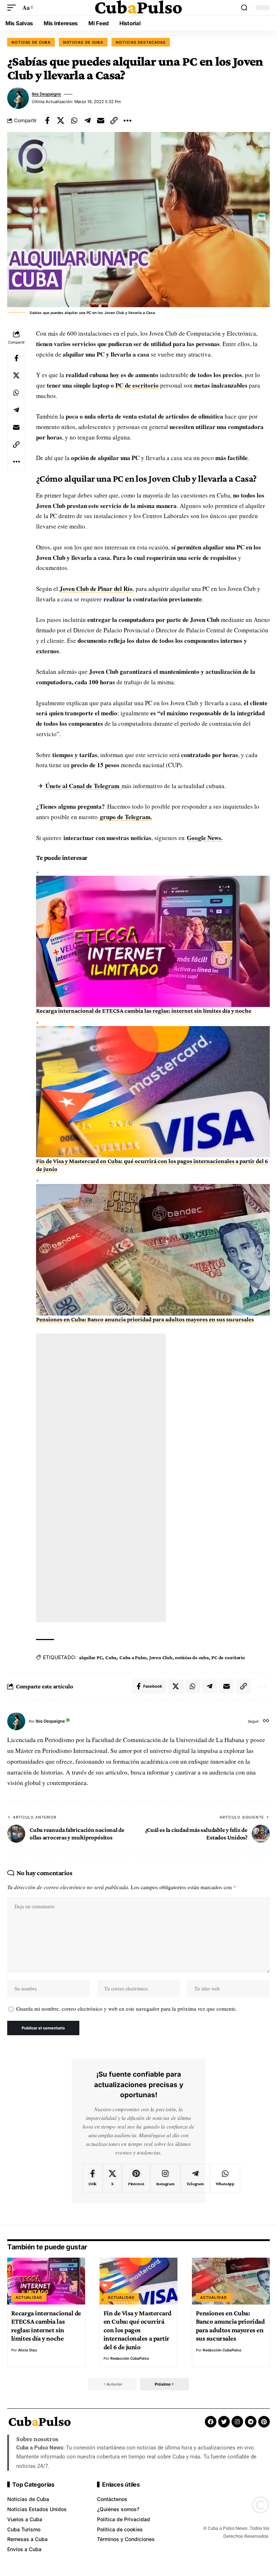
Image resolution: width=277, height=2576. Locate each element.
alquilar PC (91, 1657)
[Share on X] (61, 120)
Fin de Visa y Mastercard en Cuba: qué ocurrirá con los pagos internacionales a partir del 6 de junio (137, 2330)
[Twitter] (224, 2422)
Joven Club (161, 1657)
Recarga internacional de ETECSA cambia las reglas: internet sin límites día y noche (144, 1011)
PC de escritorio (137, 385)
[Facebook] (93, 2178)
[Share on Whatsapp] (74, 120)
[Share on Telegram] (87, 120)
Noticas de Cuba (31, 42)
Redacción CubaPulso (130, 2358)
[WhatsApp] (225, 2178)
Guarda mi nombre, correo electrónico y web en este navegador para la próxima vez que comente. (127, 2009)
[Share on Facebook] (47, 120)
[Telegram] (195, 2178)
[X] (112, 2178)
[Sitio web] (266, 1721)
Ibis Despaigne (46, 94)
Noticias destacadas (141, 42)
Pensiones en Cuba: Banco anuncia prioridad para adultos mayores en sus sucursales (145, 1319)
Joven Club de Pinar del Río (96, 589)
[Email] (101, 120)
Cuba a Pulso (133, 1657)
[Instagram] (165, 2178)
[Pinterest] (136, 2178)
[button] (13, 8)
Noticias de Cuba (83, 42)
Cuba (111, 1657)
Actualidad (29, 2297)
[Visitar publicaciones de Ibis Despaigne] (18, 98)
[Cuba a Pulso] (138, 8)
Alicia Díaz (28, 2350)
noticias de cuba (192, 1657)
